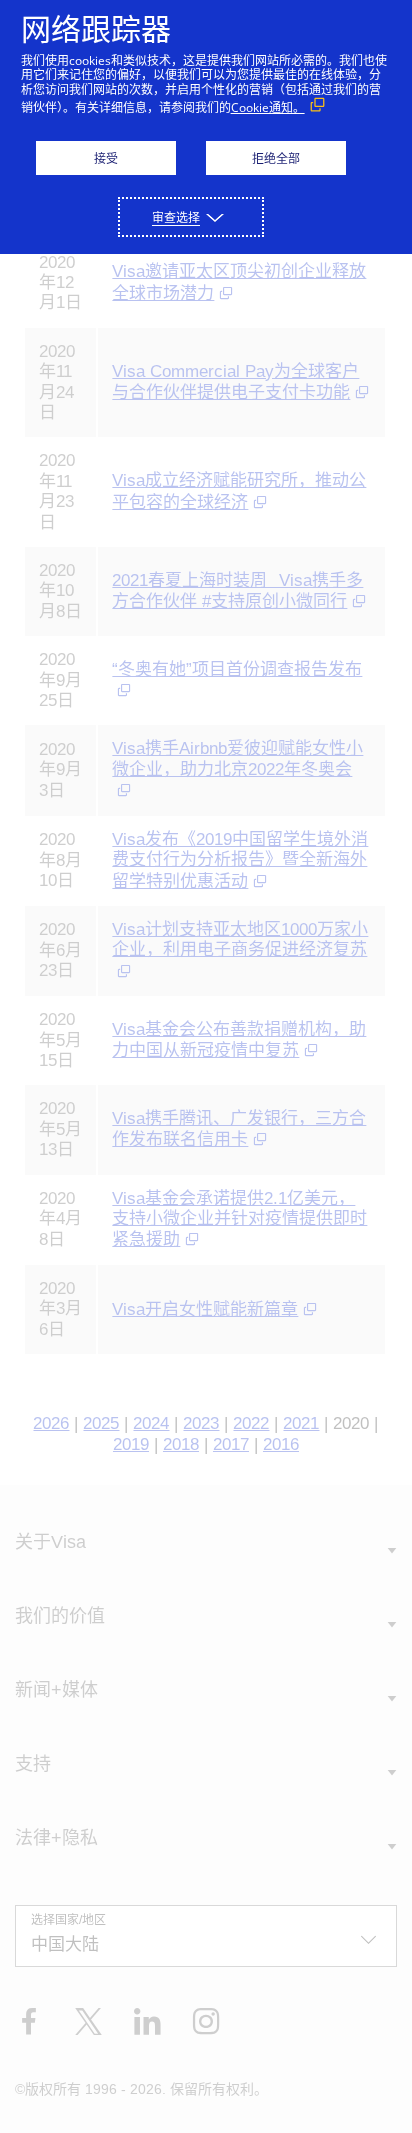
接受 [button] (106, 158)
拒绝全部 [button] (276, 158)
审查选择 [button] (176, 217)
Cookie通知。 (268, 107)
